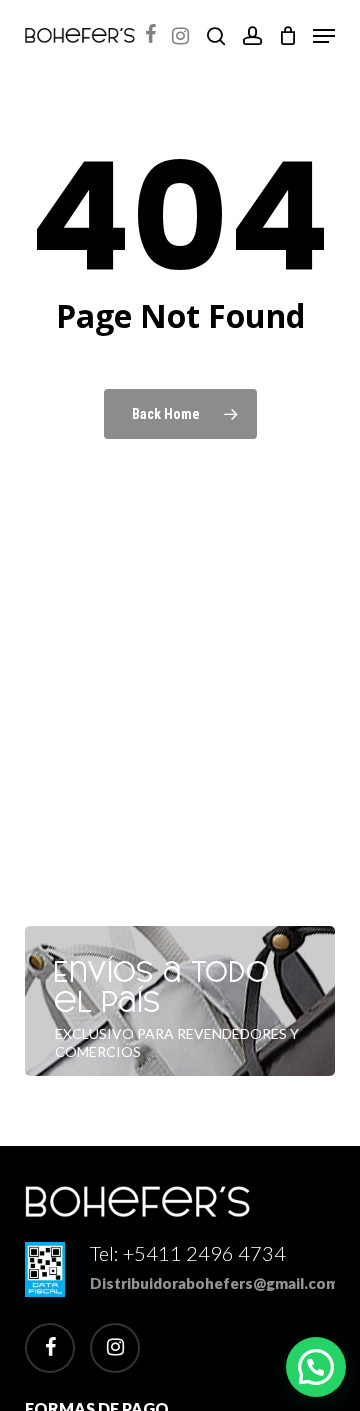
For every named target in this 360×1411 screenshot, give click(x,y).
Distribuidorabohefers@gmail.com (214, 1283)
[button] (324, 36)
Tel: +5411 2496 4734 (188, 1253)
